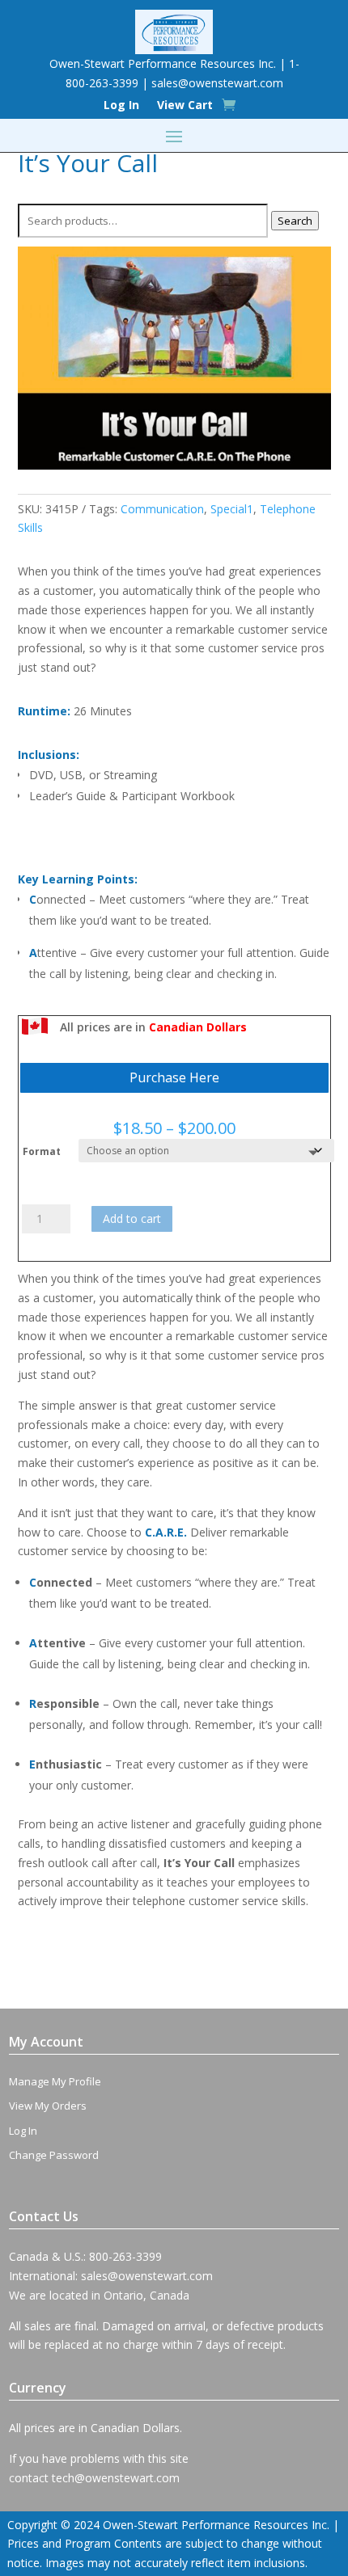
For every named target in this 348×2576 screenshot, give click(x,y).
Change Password (54, 2155)
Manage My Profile (55, 2081)
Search (295, 221)
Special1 (232, 509)
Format (42, 1151)
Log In (121, 106)
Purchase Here (174, 1077)
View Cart (185, 106)
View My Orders (48, 2106)
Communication (162, 509)
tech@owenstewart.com (116, 2478)
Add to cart (132, 1218)
